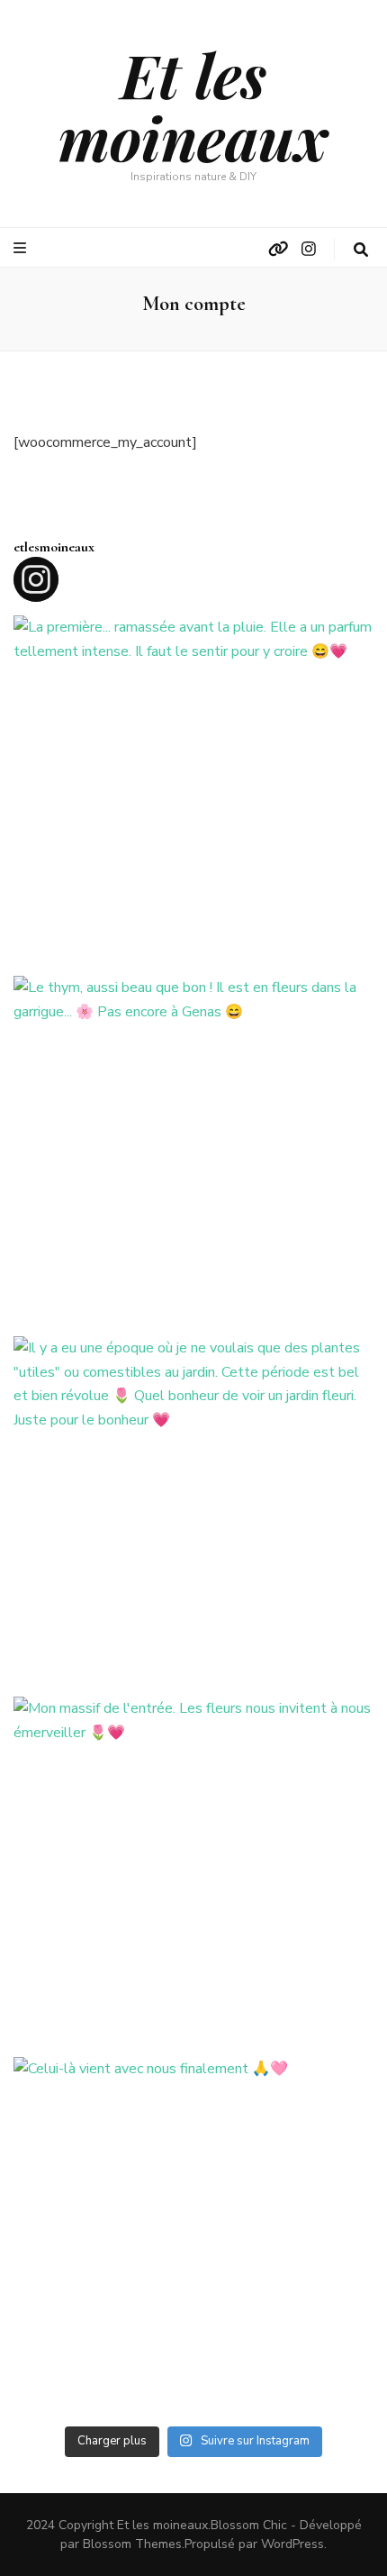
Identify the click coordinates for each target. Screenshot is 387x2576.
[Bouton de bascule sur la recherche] (361, 250)
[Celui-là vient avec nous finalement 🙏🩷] (193, 2237)
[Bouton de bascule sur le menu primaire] (22, 248)
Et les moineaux (193, 106)
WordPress (292, 2544)
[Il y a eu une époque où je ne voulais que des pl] (193, 1516)
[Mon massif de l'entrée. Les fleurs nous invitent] (193, 1877)
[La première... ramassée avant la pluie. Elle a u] (193, 796)
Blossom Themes (132, 2544)
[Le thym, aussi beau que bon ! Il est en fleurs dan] (193, 1156)
